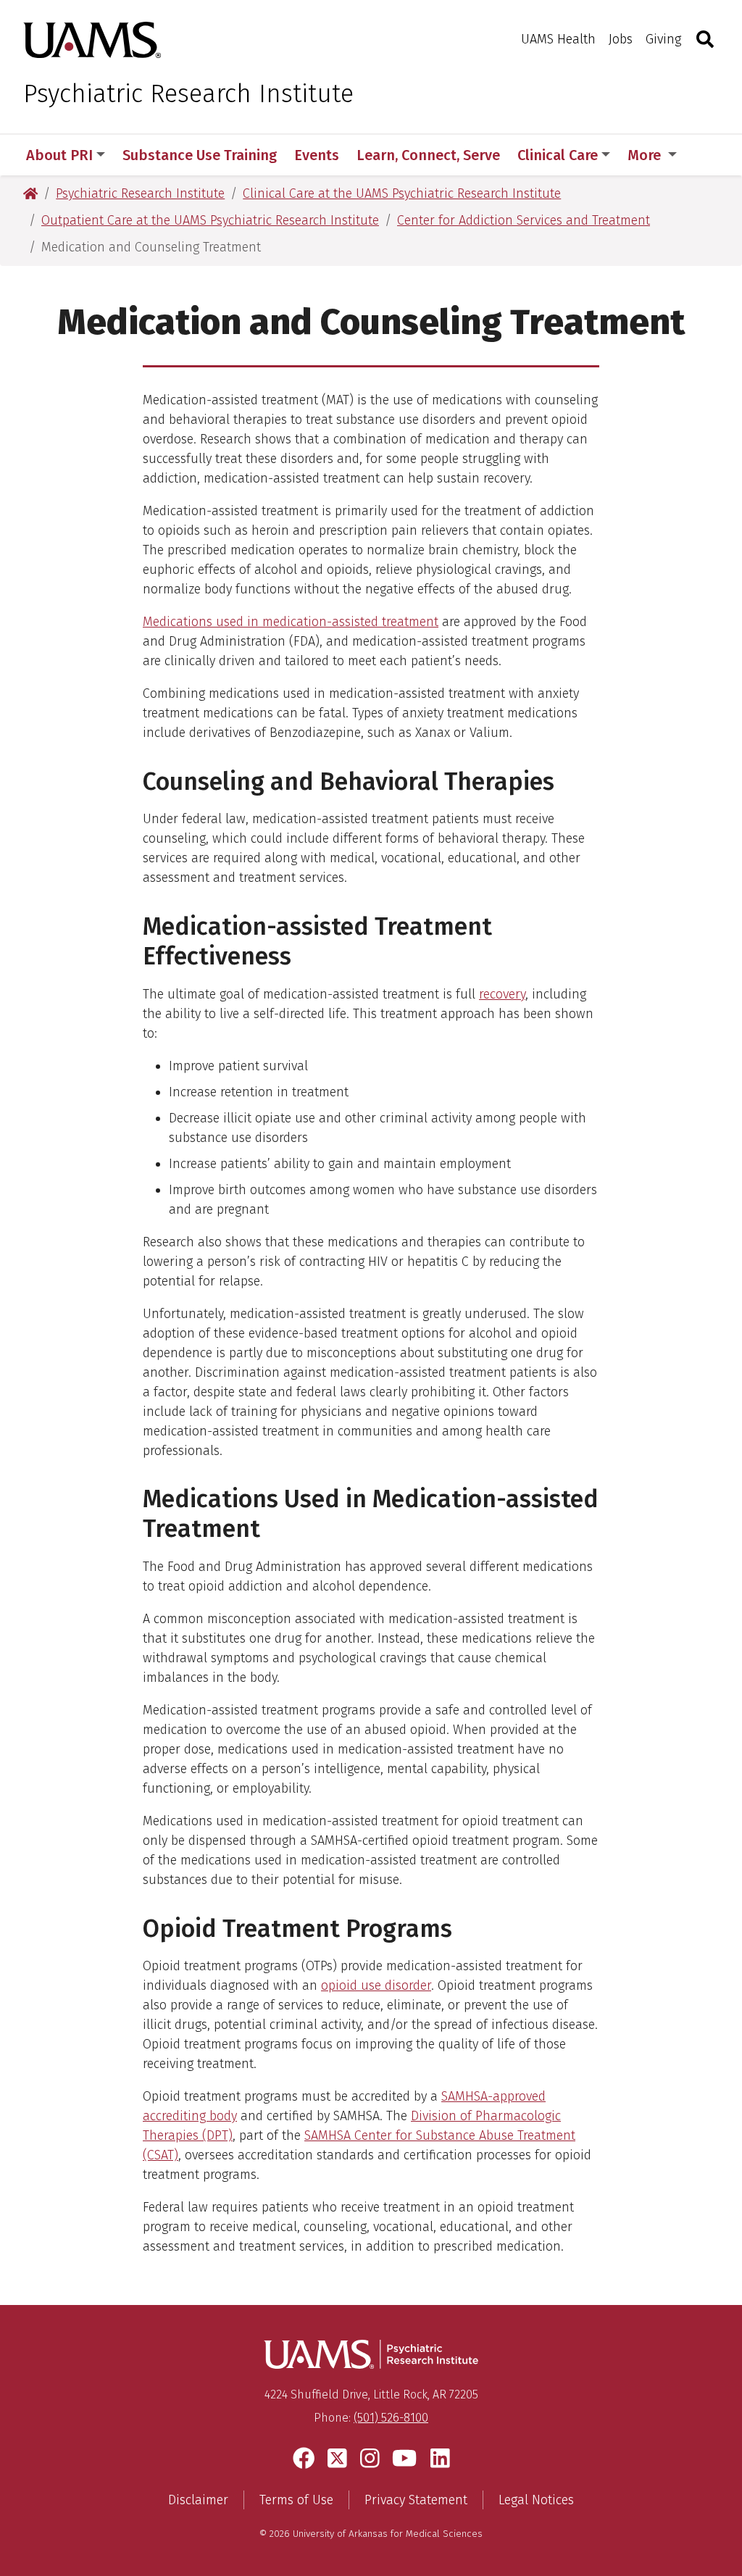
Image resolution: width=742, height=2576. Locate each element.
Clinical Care (558, 155)
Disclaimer (198, 2500)
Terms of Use (296, 2500)
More (646, 155)
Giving (663, 39)
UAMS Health (558, 39)
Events (317, 155)
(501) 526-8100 (391, 2418)
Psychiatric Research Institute (188, 93)
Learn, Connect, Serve (428, 155)
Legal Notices (536, 2500)
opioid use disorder (376, 1985)
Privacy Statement (416, 2500)
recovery (502, 994)
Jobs (621, 39)
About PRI (59, 155)
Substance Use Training (200, 155)
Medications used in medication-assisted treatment (291, 622)
